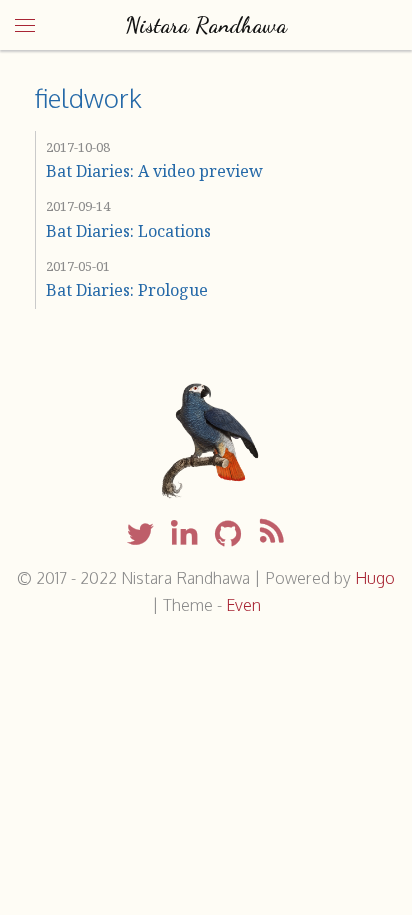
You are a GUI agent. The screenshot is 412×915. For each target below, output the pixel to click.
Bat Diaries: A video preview (154, 171)
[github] (228, 535)
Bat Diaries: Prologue (127, 290)
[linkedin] (184, 535)
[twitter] (140, 535)
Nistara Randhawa (206, 25)
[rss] (272, 535)
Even (243, 605)
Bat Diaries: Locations (128, 231)
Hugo (375, 578)
